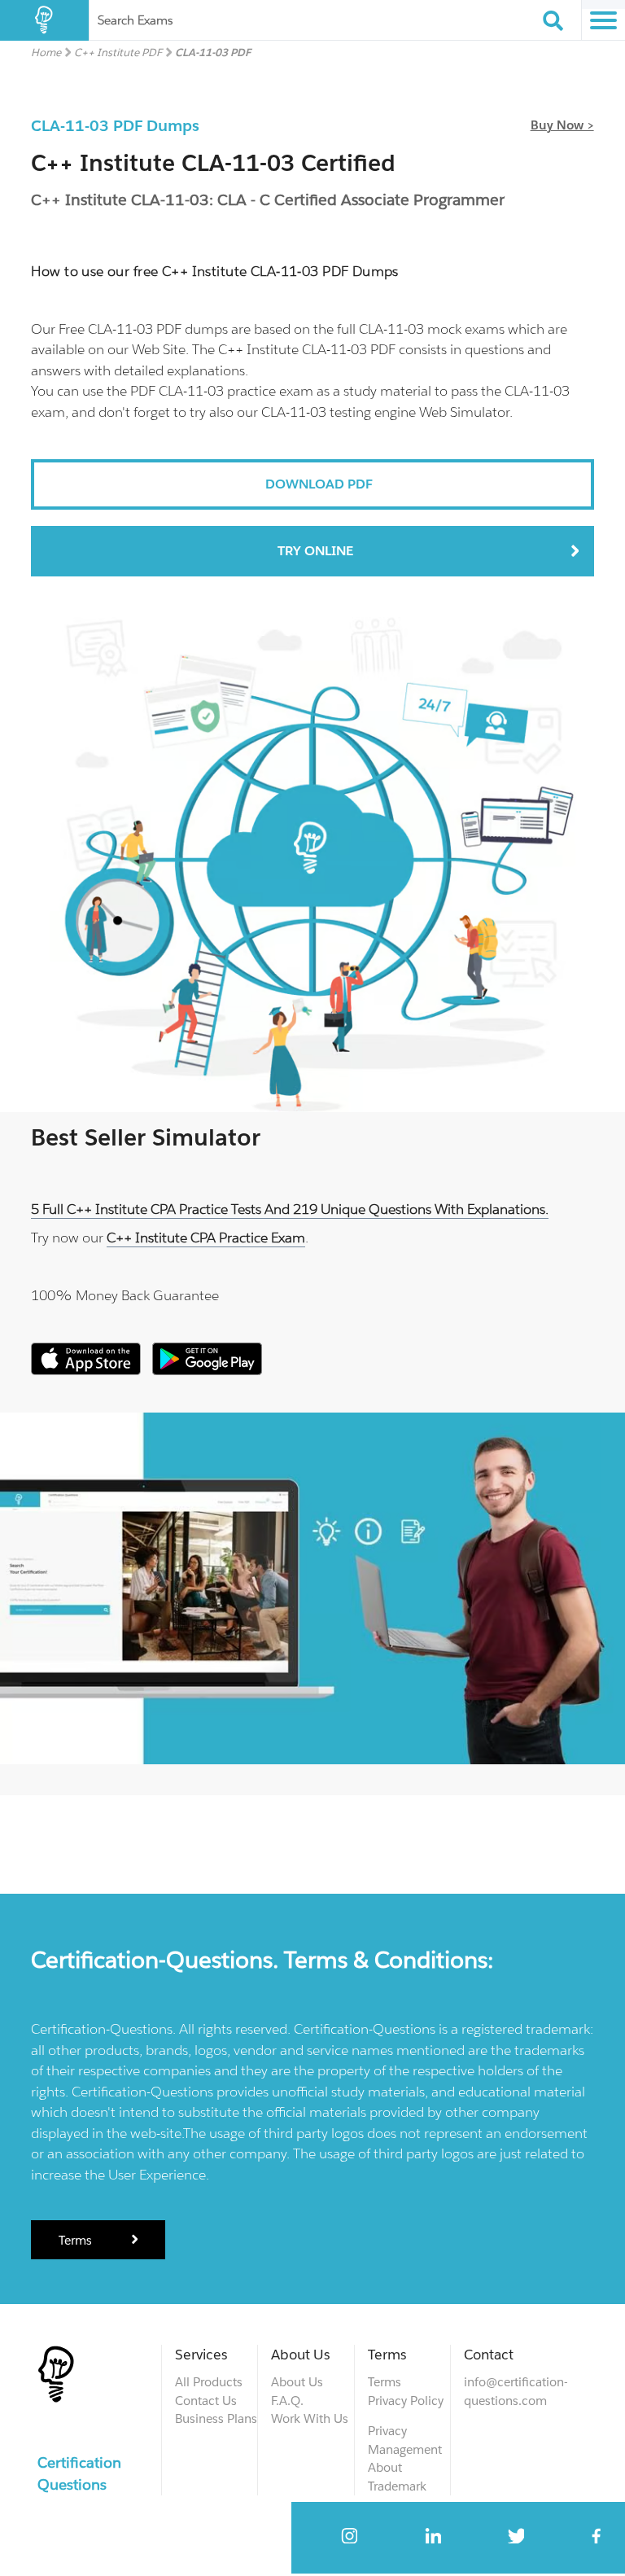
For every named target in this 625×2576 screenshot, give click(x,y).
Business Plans (216, 2418)
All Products (209, 2382)
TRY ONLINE (315, 551)
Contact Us (206, 2401)
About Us (297, 2382)
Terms (77, 2240)
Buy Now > (562, 125)
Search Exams (135, 20)
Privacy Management (405, 2440)
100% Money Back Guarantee (125, 1295)
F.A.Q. (287, 2401)
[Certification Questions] (44, 20)
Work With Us (310, 2418)
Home (46, 53)
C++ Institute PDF (118, 53)
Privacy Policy (406, 2401)
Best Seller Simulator (146, 1137)
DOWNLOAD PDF (319, 484)
